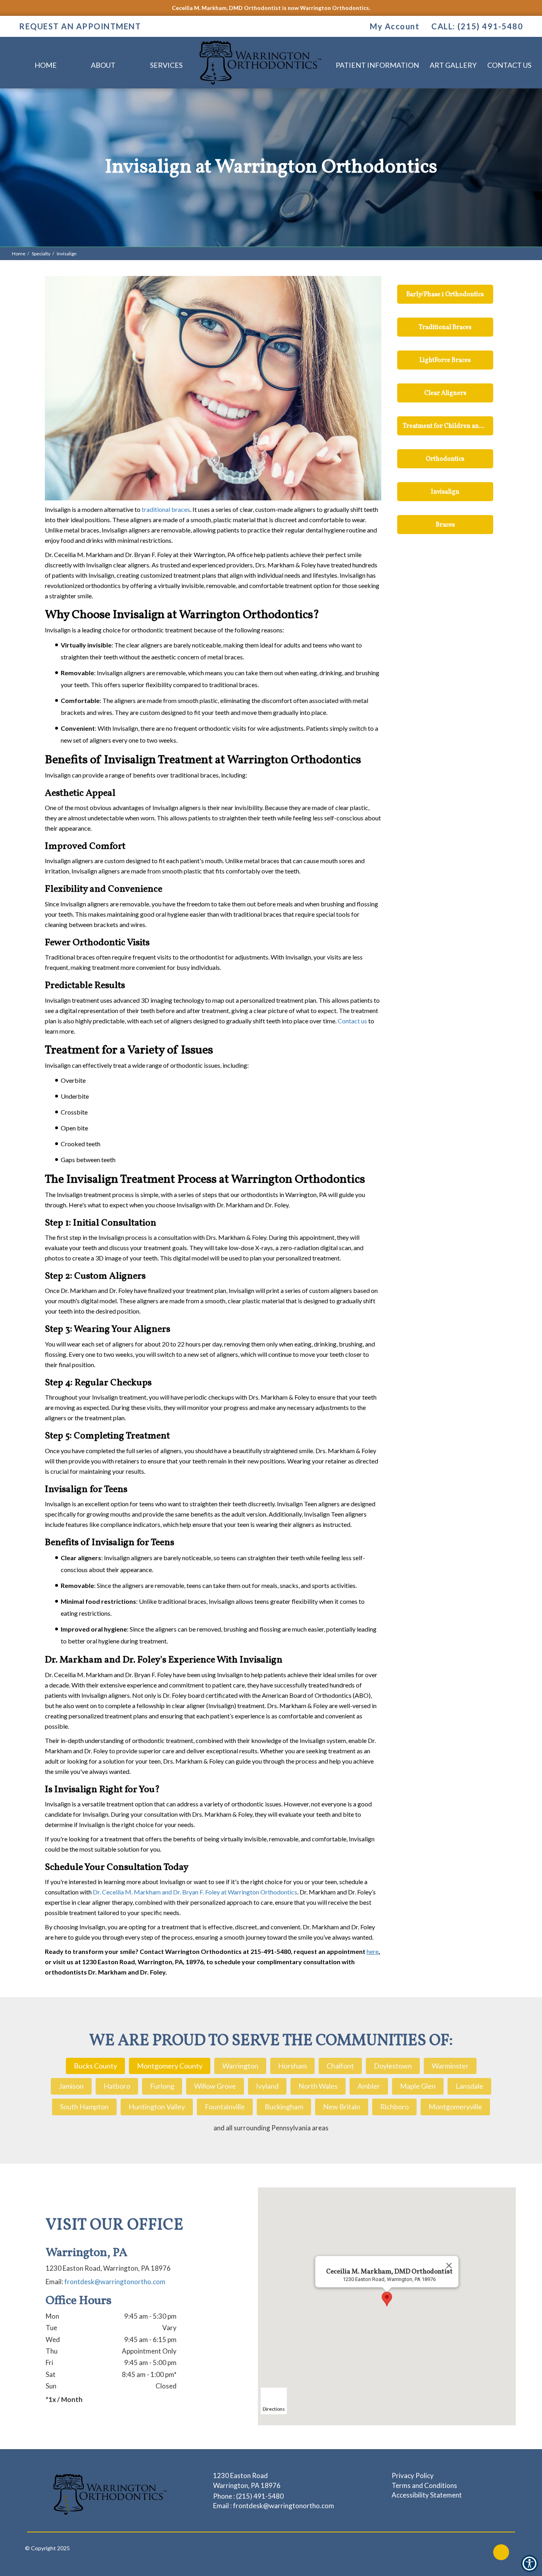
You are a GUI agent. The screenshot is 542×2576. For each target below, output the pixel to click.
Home (46, 65)
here (373, 1951)
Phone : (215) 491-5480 (248, 2496)
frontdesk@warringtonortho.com (115, 2282)
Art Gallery (453, 65)
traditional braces (166, 509)
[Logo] (110, 2494)
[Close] (449, 2266)
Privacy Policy (413, 2475)
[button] (387, 2299)
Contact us (352, 1021)
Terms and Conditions (424, 2485)
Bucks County (95, 2066)
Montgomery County (170, 2066)
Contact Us (509, 65)
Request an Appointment (80, 26)
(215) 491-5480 (490, 26)
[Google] (501, 2552)
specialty (41, 254)
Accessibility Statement (427, 2495)
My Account (394, 26)
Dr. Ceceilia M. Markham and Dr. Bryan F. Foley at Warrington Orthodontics (195, 1892)
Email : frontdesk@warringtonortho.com (274, 2506)
